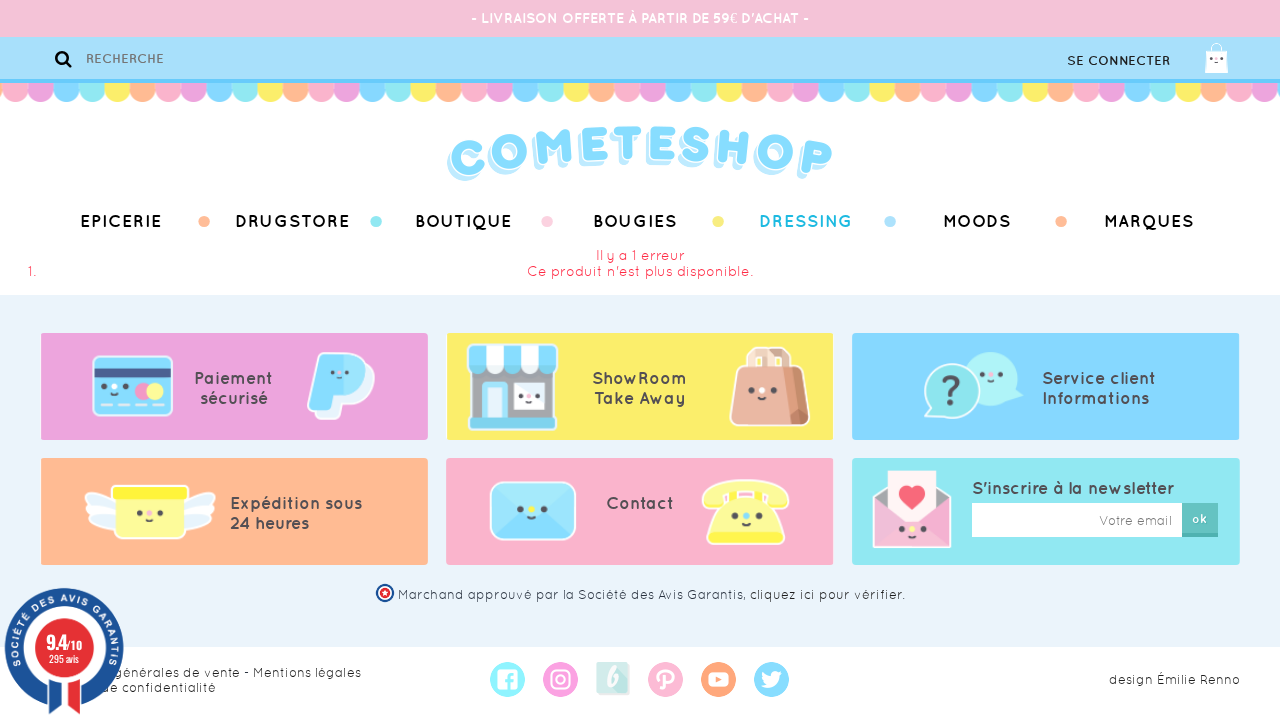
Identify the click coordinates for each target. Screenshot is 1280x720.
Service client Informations (1099, 388)
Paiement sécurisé (233, 388)
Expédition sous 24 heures (296, 513)
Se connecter (1118, 60)
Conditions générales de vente (140, 672)
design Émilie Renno (1174, 679)
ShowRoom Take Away (639, 388)
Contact (640, 503)
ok (1199, 518)
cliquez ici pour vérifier (826, 594)
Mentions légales (307, 672)
